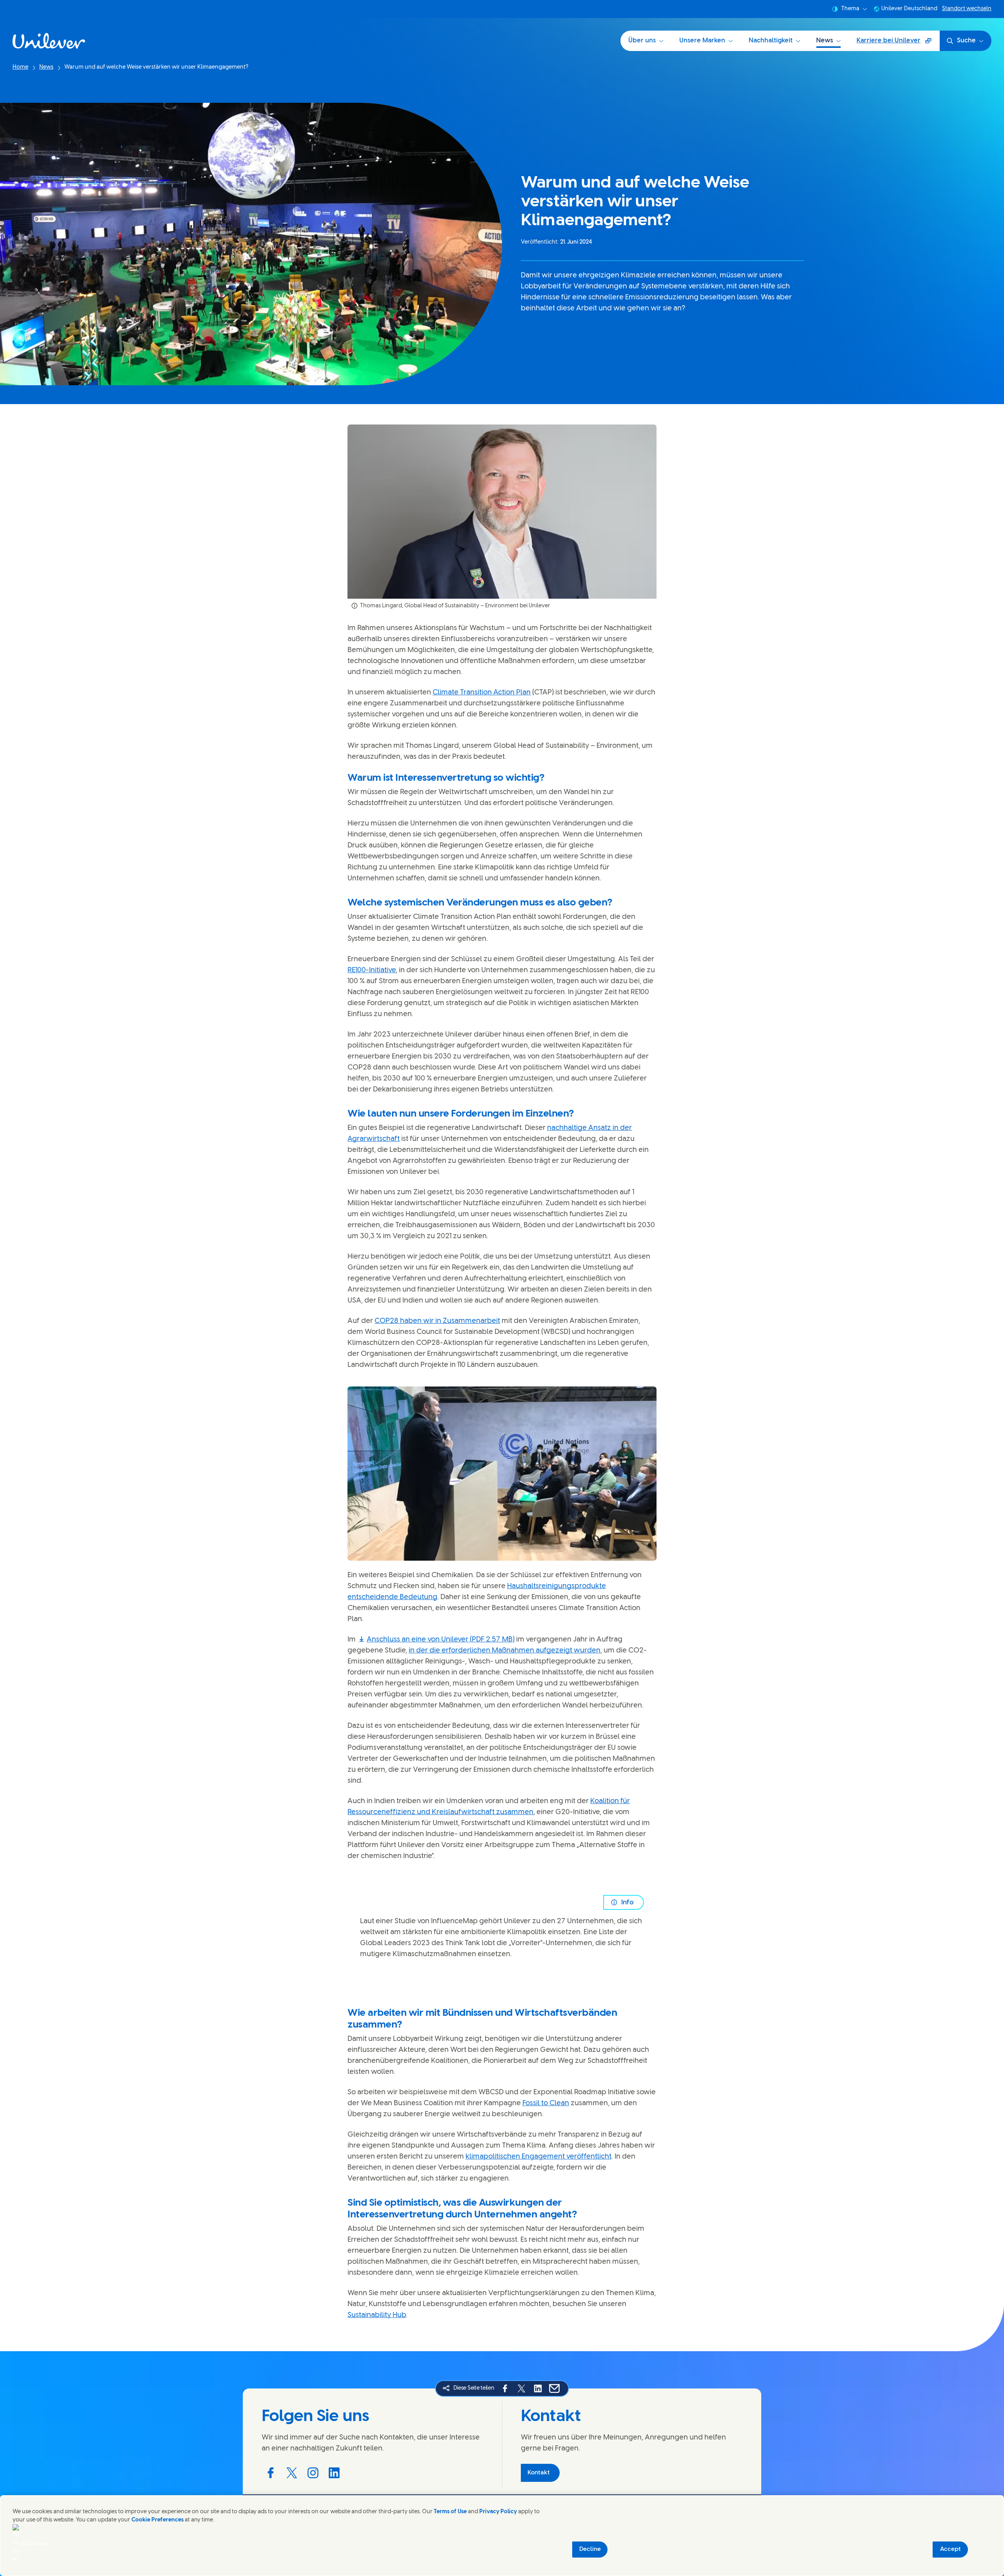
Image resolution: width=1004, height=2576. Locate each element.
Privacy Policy (498, 2512)
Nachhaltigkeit (771, 41)
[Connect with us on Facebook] (271, 2473)
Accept (950, 2549)
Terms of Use (450, 2512)
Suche (966, 41)
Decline (590, 2549)
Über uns (642, 41)
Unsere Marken (702, 41)
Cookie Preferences (157, 2520)
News (825, 41)
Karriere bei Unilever (892, 43)
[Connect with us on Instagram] (313, 2473)
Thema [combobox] (850, 9)
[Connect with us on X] (292, 2473)
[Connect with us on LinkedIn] (334, 2473)
